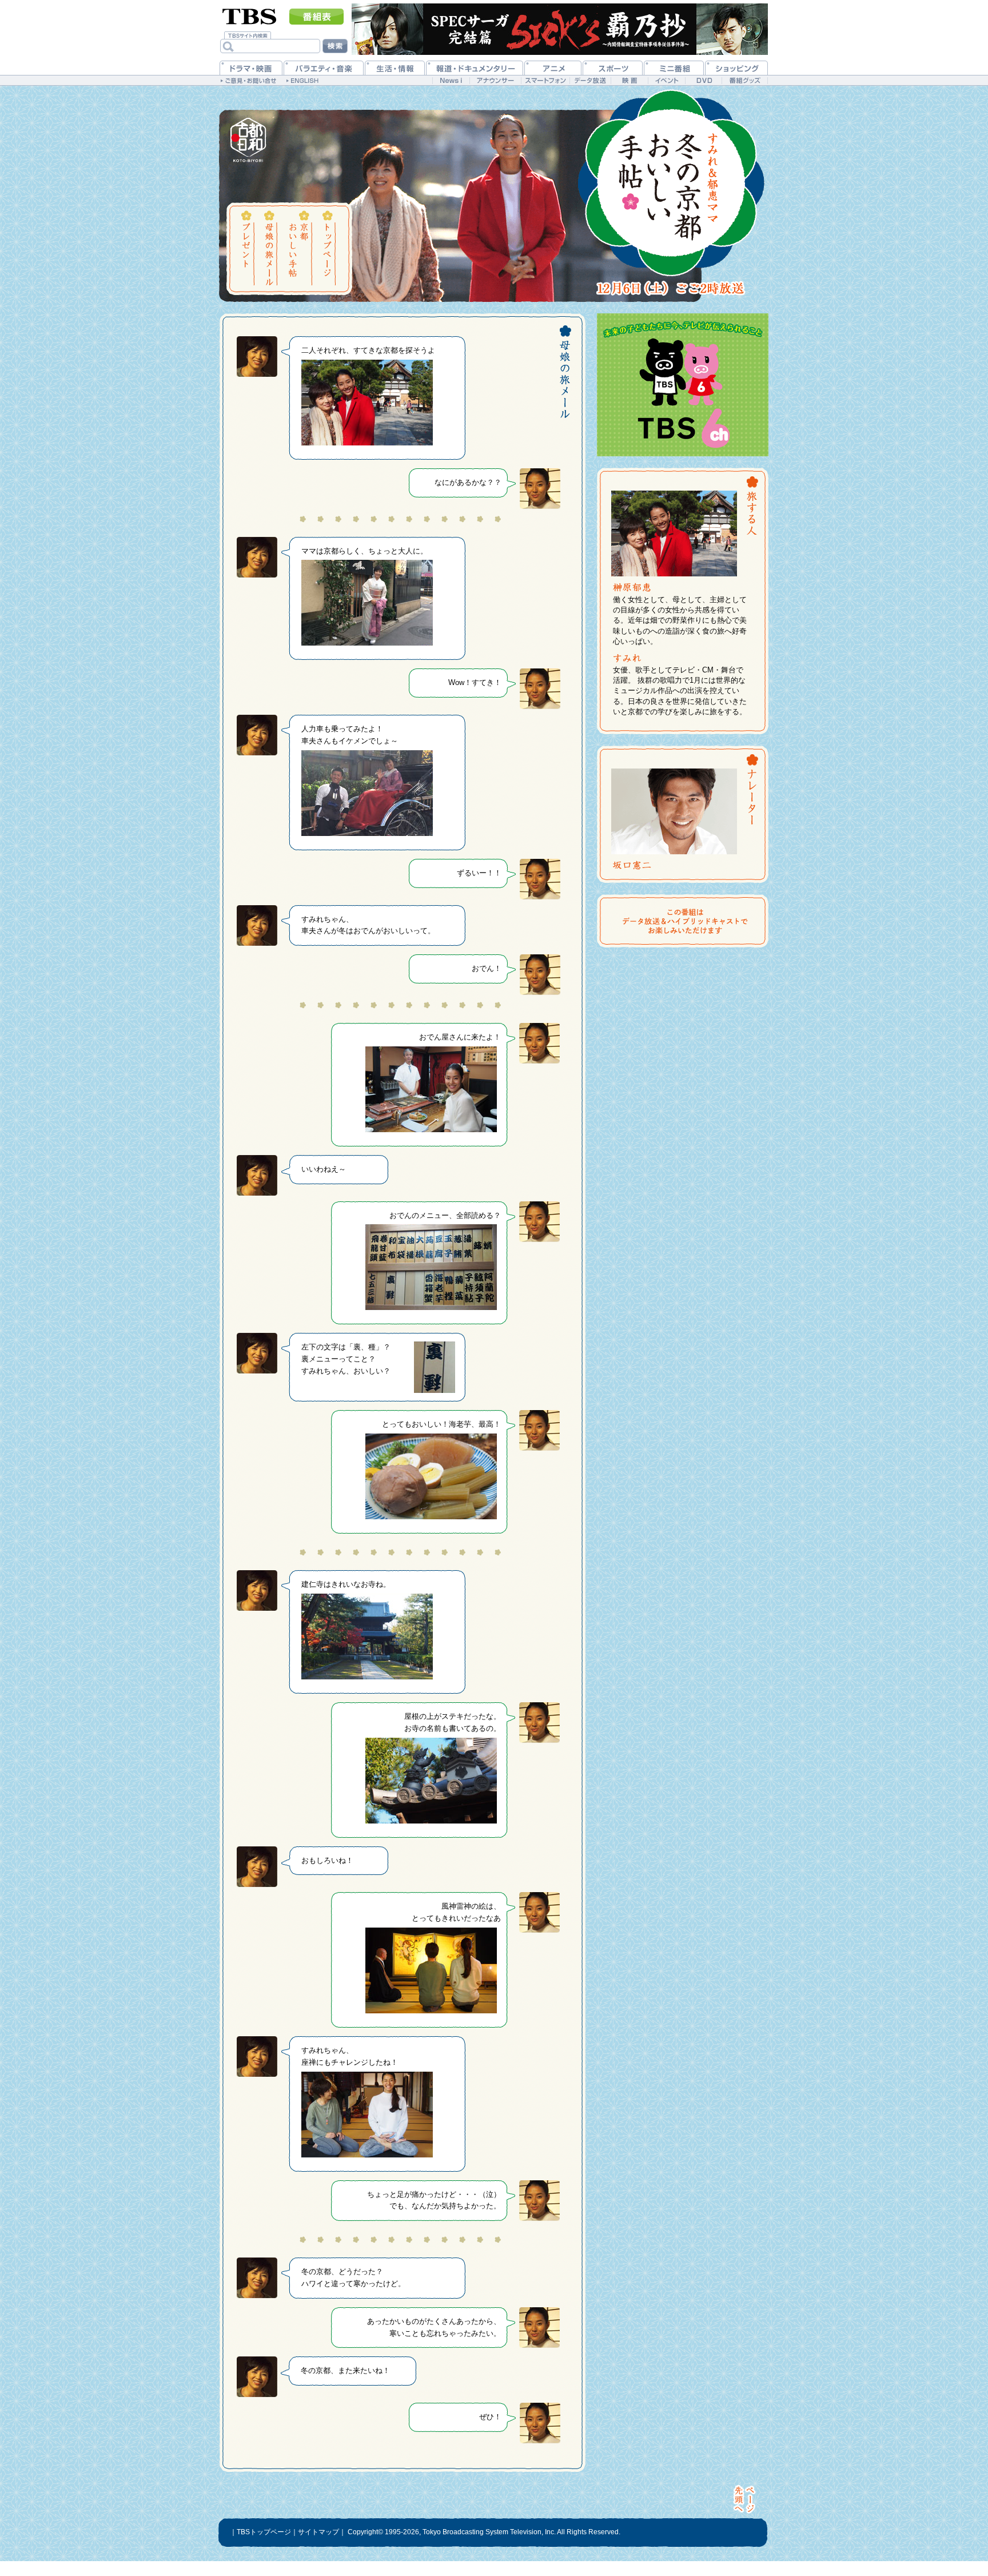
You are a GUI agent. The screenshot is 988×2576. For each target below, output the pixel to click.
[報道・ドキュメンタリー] (475, 68)
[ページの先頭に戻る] (745, 2499)
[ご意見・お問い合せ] (250, 80)
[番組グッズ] (744, 80)
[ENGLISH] (304, 80)
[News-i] (451, 80)
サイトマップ (318, 2532)
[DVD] (704, 80)
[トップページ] (327, 248)
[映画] (629, 80)
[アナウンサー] (495, 80)
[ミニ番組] (674, 68)
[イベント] (666, 80)
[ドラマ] (251, 68)
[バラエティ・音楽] (324, 68)
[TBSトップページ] (250, 15)
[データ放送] (590, 80)
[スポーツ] (613, 68)
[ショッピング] (736, 68)
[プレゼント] (247, 248)
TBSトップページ (264, 2532)
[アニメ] (553, 68)
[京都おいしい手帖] (298, 248)
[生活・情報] (395, 68)
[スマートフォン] (545, 80)
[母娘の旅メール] (270, 248)
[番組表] (316, 17)
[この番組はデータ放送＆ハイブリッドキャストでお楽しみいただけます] (686, 921)
